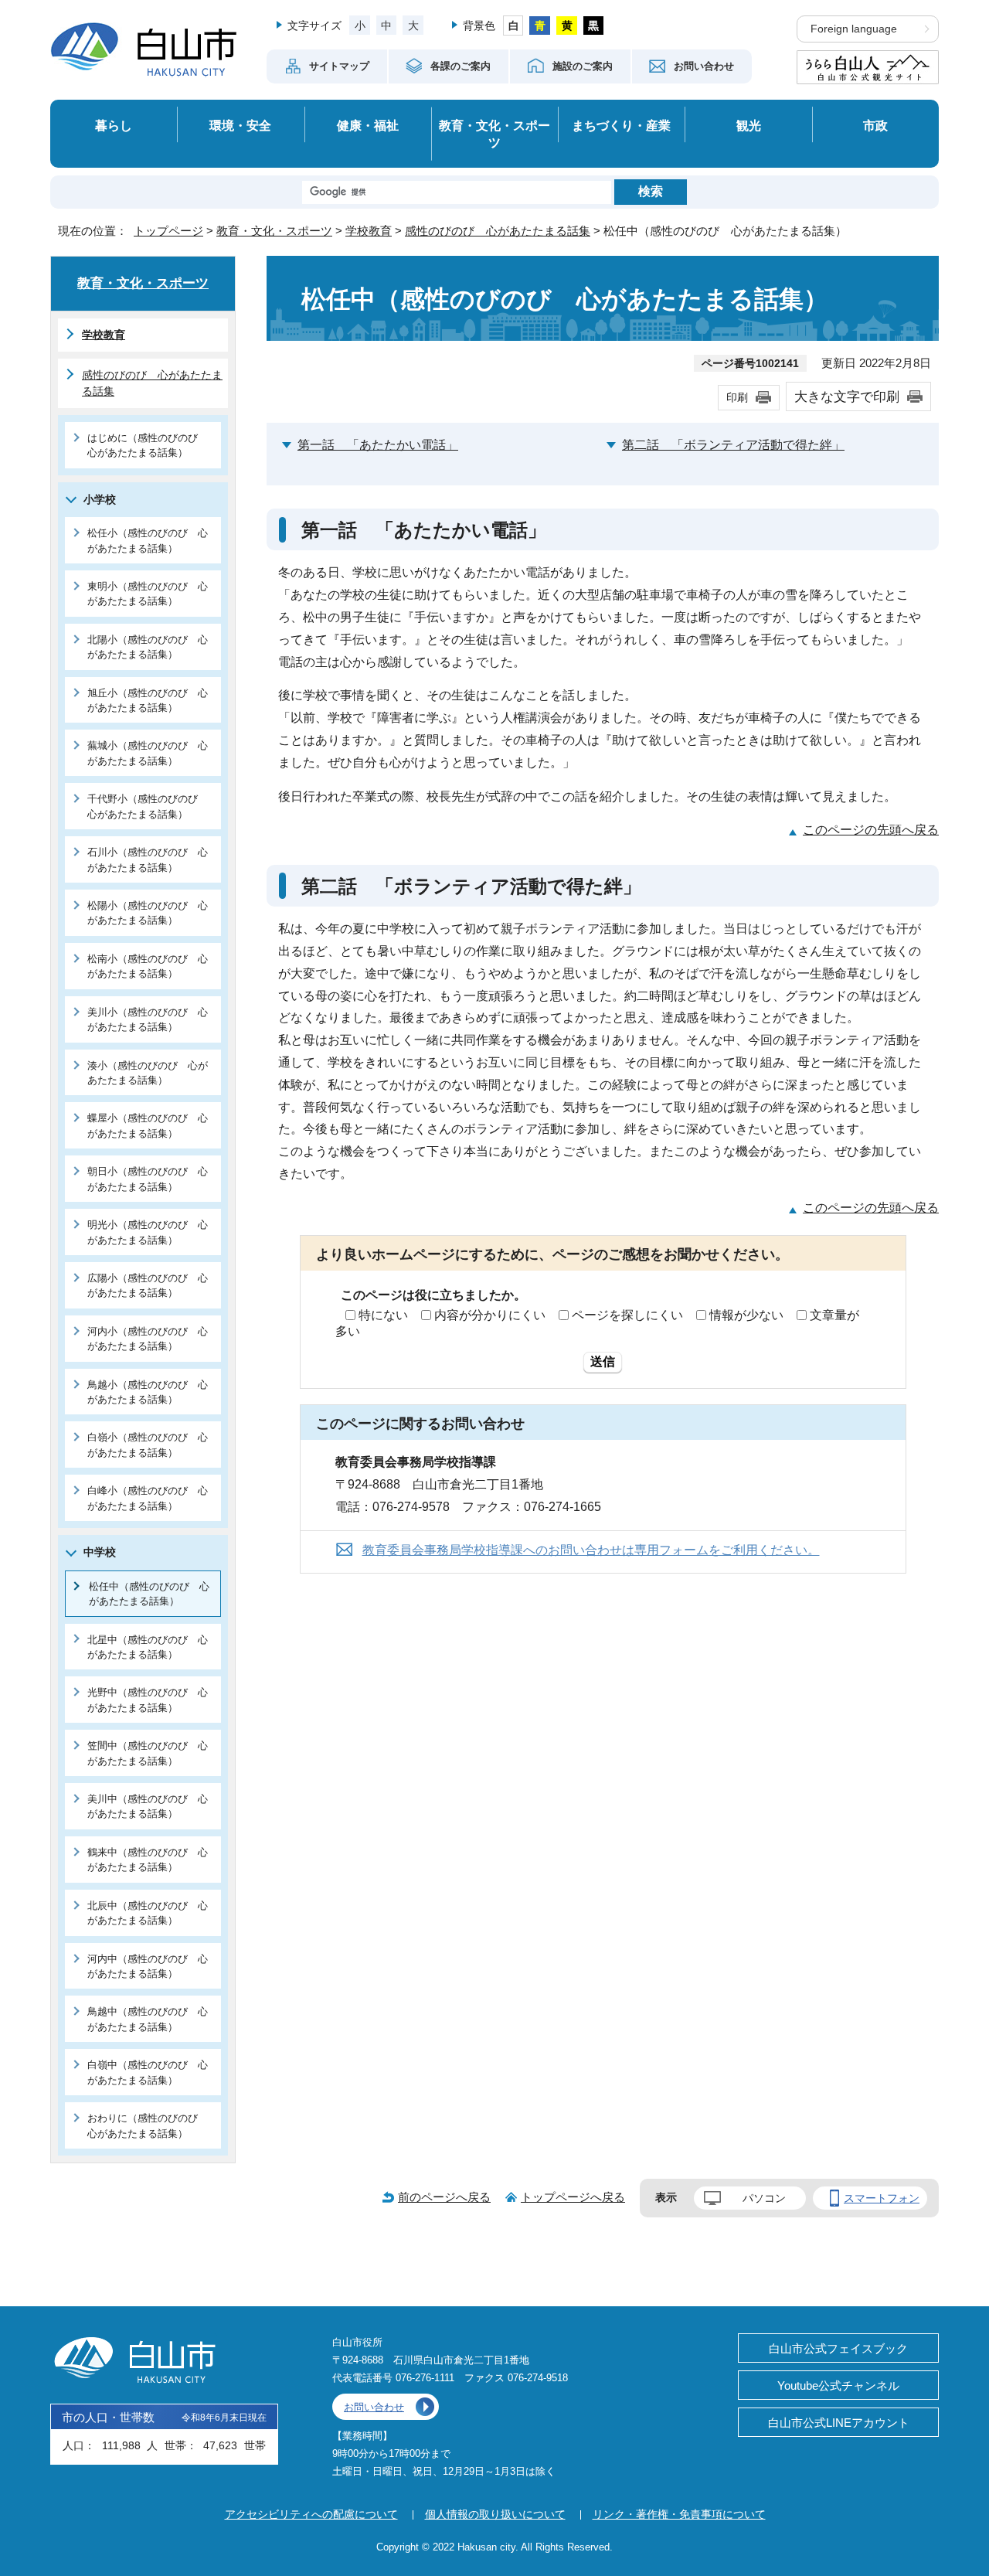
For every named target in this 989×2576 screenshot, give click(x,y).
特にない (383, 1315)
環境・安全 (240, 125)
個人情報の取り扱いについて (495, 2514)
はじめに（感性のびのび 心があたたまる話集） (148, 445)
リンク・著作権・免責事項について (679, 2514)
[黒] (594, 26)
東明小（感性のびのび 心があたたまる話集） (148, 594)
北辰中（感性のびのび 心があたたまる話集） (148, 1913)
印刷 (737, 397)
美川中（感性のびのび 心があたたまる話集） (148, 1806)
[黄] (567, 26)
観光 (749, 125)
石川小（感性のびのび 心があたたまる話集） (148, 859)
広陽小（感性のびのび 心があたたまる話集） (148, 1285)
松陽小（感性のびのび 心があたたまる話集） (148, 913)
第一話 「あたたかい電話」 (378, 445)
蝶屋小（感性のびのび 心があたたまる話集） (148, 1125)
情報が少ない (746, 1315)
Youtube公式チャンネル (838, 2385)
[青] (540, 26)
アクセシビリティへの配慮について (311, 2514)
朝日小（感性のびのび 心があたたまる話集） (148, 1179)
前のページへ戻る (444, 2197)
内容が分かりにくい (490, 1315)
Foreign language (854, 29)
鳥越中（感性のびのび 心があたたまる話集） (148, 2019)
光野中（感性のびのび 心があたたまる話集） (148, 1700)
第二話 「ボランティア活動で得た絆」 (733, 445)
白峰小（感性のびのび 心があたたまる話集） (148, 1498)
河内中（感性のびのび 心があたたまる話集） (148, 1966)
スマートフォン (882, 2198)
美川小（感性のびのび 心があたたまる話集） (148, 1019)
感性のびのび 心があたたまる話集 (498, 231)
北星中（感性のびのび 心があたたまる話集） (148, 1647)
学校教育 (369, 231)
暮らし (114, 125)
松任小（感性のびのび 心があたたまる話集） (148, 540)
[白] (513, 26)
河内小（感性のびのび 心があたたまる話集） (148, 1339)
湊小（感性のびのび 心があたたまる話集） (148, 1073)
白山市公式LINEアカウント (839, 2423)
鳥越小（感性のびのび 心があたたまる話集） (148, 1392)
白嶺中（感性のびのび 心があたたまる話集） (148, 2072)
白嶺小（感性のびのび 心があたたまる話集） (148, 1445)
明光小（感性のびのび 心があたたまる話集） (148, 1232)
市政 (875, 125)
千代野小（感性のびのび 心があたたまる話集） (148, 806)
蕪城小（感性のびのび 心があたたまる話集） (148, 753)
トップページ (168, 231)
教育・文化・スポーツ (494, 134)
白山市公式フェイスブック (838, 2348)
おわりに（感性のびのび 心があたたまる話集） (148, 2125)
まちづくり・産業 (621, 125)
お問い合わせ (374, 2407)
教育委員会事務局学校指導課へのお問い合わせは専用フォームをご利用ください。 (591, 1550)
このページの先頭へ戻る (871, 830)
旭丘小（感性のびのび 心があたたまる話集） (148, 700)
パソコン (764, 2198)
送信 (603, 1361)
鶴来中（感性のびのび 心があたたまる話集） (148, 1860)
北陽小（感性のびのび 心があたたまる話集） (148, 647)
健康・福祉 (368, 125)
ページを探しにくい (627, 1315)
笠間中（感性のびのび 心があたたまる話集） (148, 1753)
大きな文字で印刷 (847, 396)
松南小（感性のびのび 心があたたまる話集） (148, 966)
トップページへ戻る (573, 2197)
